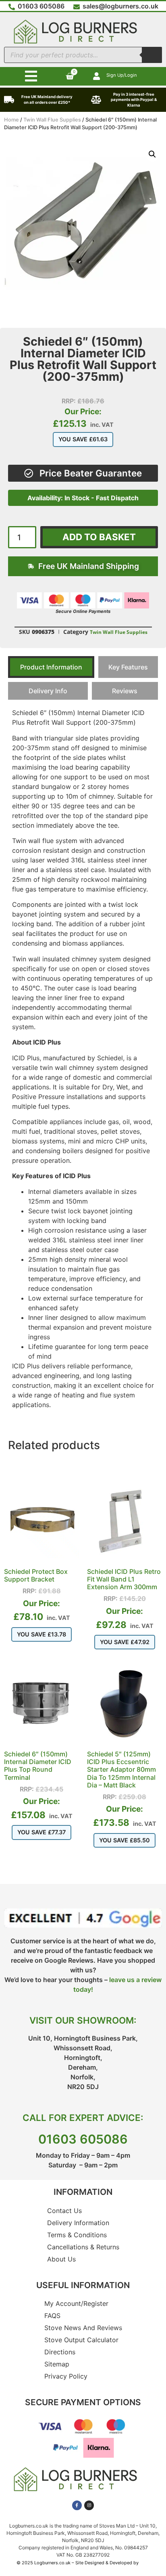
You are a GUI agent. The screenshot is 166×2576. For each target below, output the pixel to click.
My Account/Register (76, 2303)
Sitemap (57, 2364)
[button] (152, 154)
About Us (61, 2259)
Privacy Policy (66, 2376)
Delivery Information (78, 2223)
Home (11, 120)
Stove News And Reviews (83, 2328)
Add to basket (99, 537)
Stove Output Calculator (81, 2340)
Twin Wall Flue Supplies (52, 120)
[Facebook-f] (77, 2505)
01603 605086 (83, 2139)
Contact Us (64, 2211)
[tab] (51, 667)
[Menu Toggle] (31, 76)
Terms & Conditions (77, 2235)
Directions (60, 2352)
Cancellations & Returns (83, 2247)
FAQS (52, 2316)
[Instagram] (89, 2505)
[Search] (152, 55)
